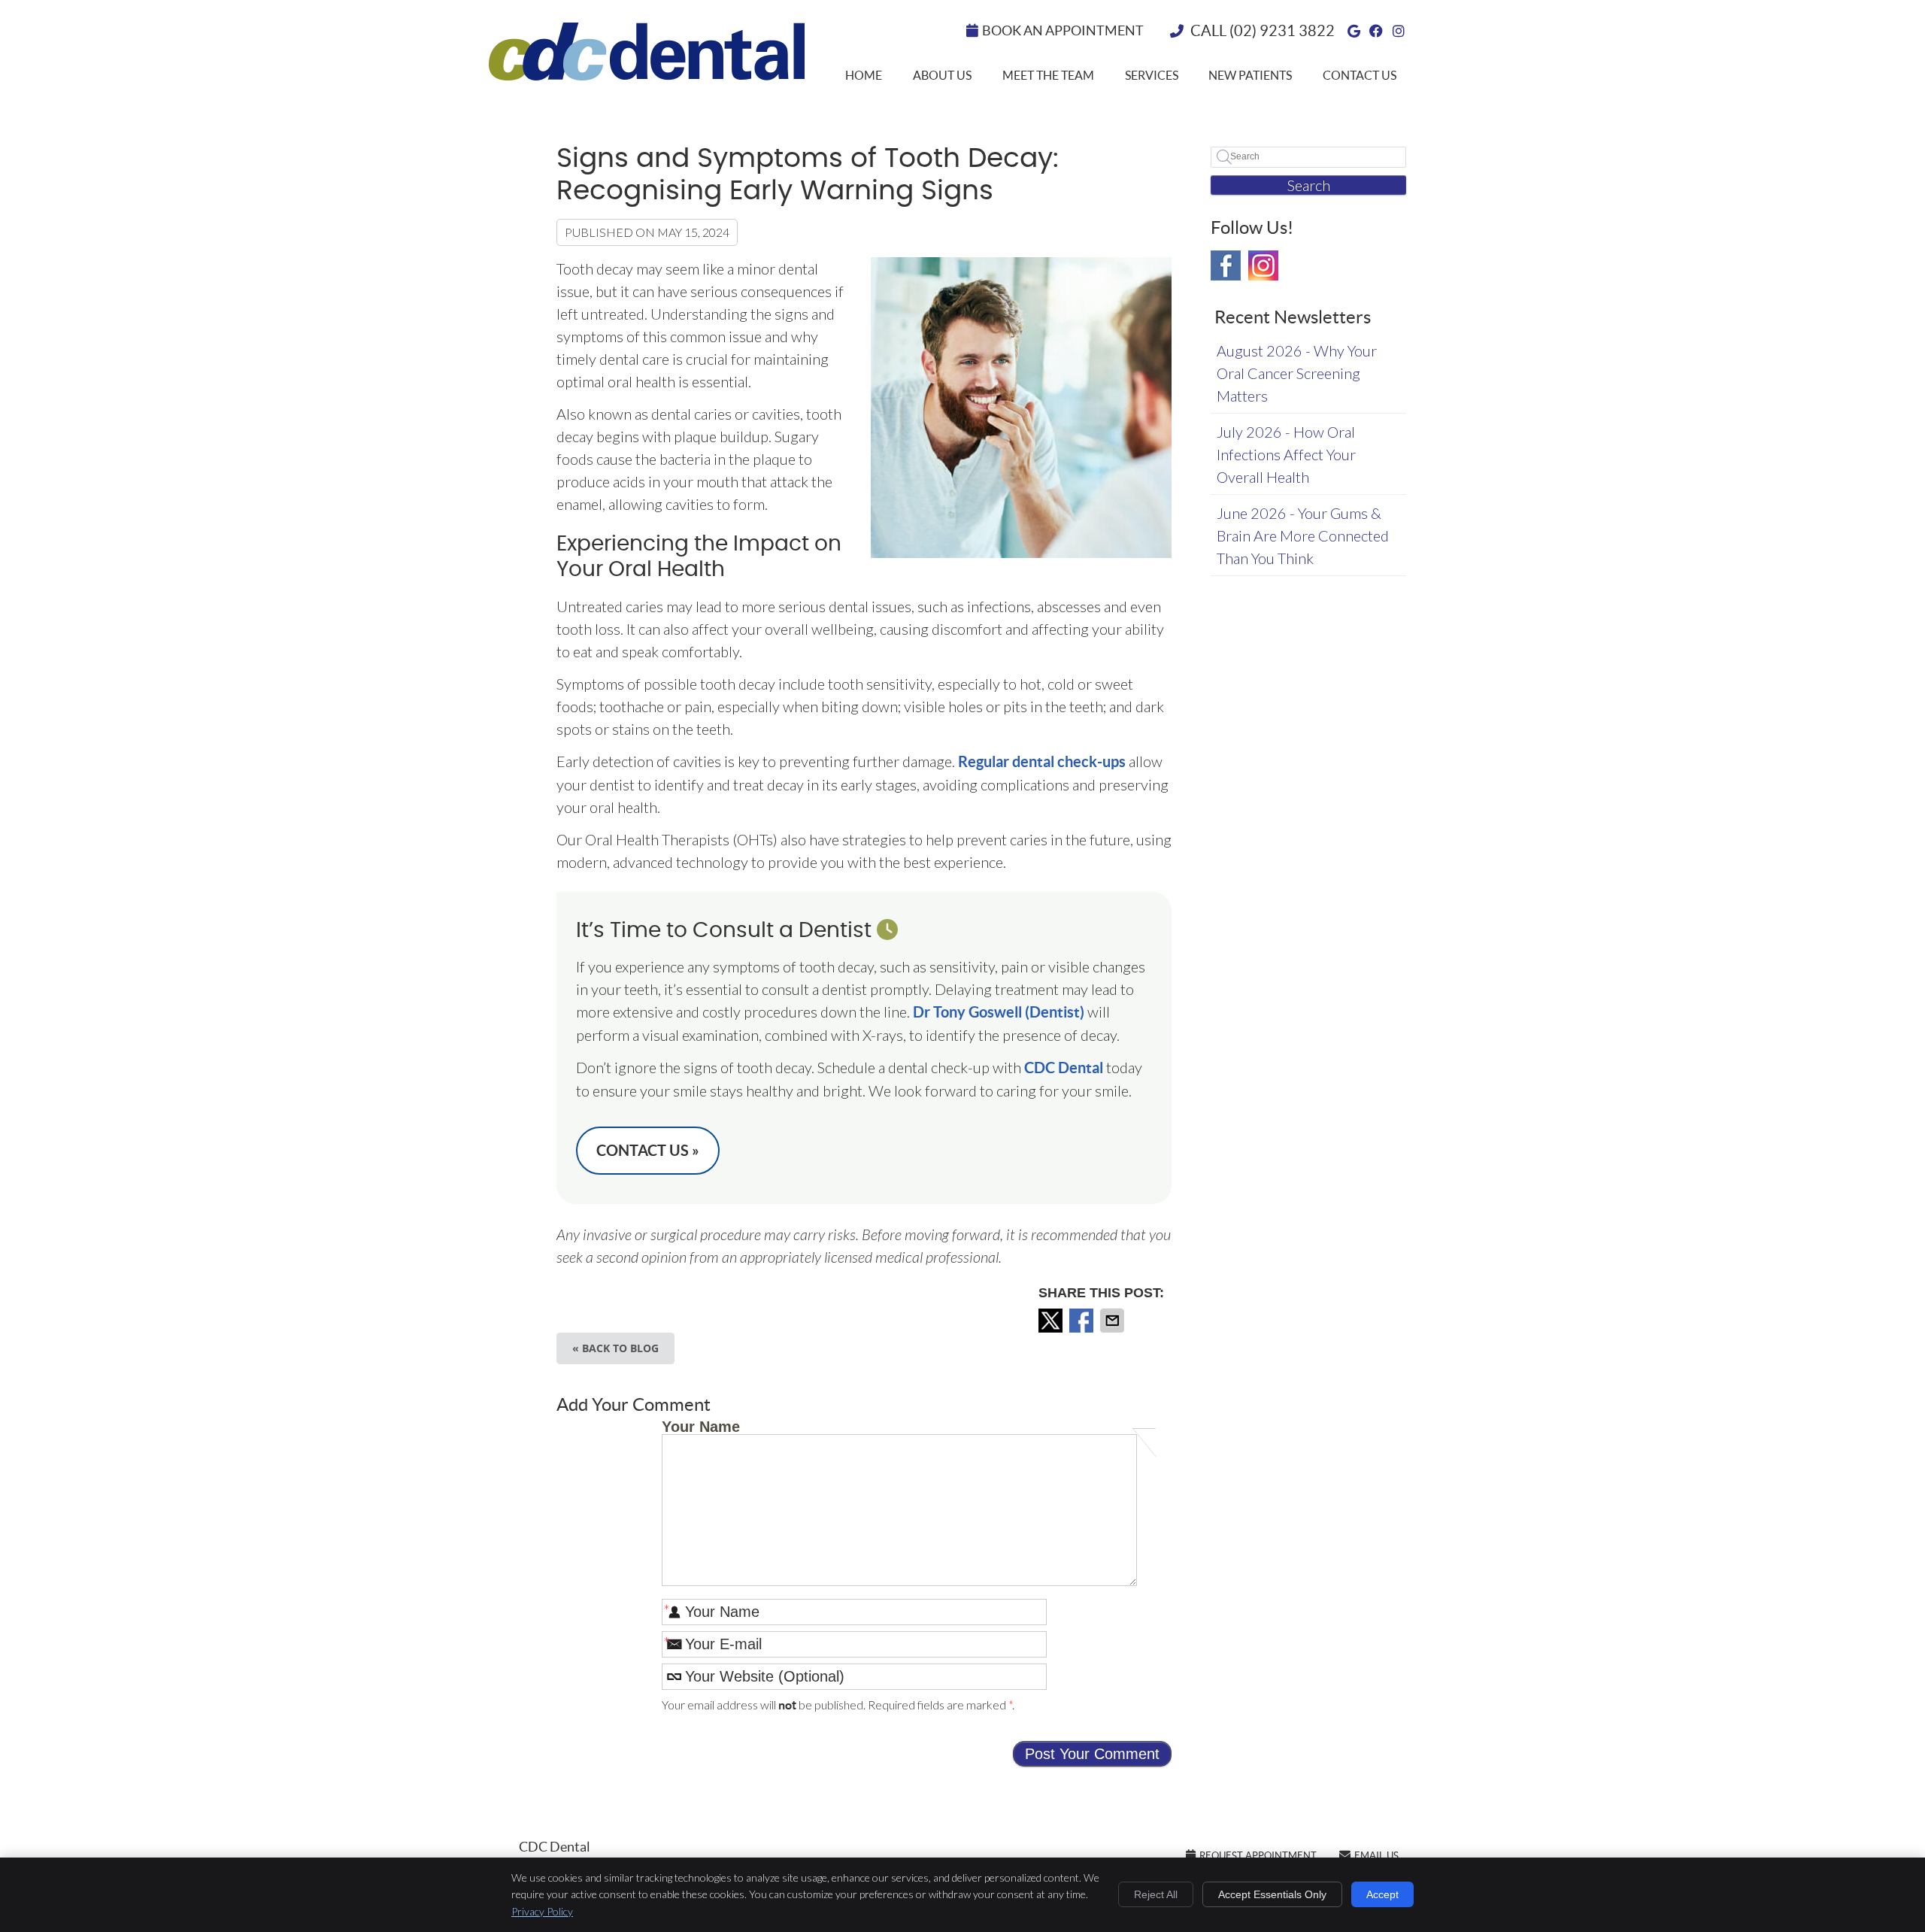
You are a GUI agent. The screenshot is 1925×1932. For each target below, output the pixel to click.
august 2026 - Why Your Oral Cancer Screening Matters (1297, 373)
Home (864, 75)
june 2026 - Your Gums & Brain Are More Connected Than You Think (1303, 535)
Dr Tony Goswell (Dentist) (999, 1012)
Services (1152, 75)
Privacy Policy (542, 1911)
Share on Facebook (1083, 1321)
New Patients (1250, 75)
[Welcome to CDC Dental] (647, 74)
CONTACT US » (648, 1150)
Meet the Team (1048, 75)
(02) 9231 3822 (1282, 31)
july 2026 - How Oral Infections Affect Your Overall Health (1286, 454)
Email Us (1376, 1856)
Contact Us (1360, 75)
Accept (1382, 1894)
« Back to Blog (615, 1348)
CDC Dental (1064, 1068)
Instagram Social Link (1263, 265)
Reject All (1156, 1894)
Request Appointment (1258, 1856)
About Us (942, 75)
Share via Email (1114, 1321)
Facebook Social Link (1226, 265)
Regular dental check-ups (1040, 761)
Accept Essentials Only (1272, 1894)
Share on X (1052, 1321)
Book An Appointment (1063, 30)
